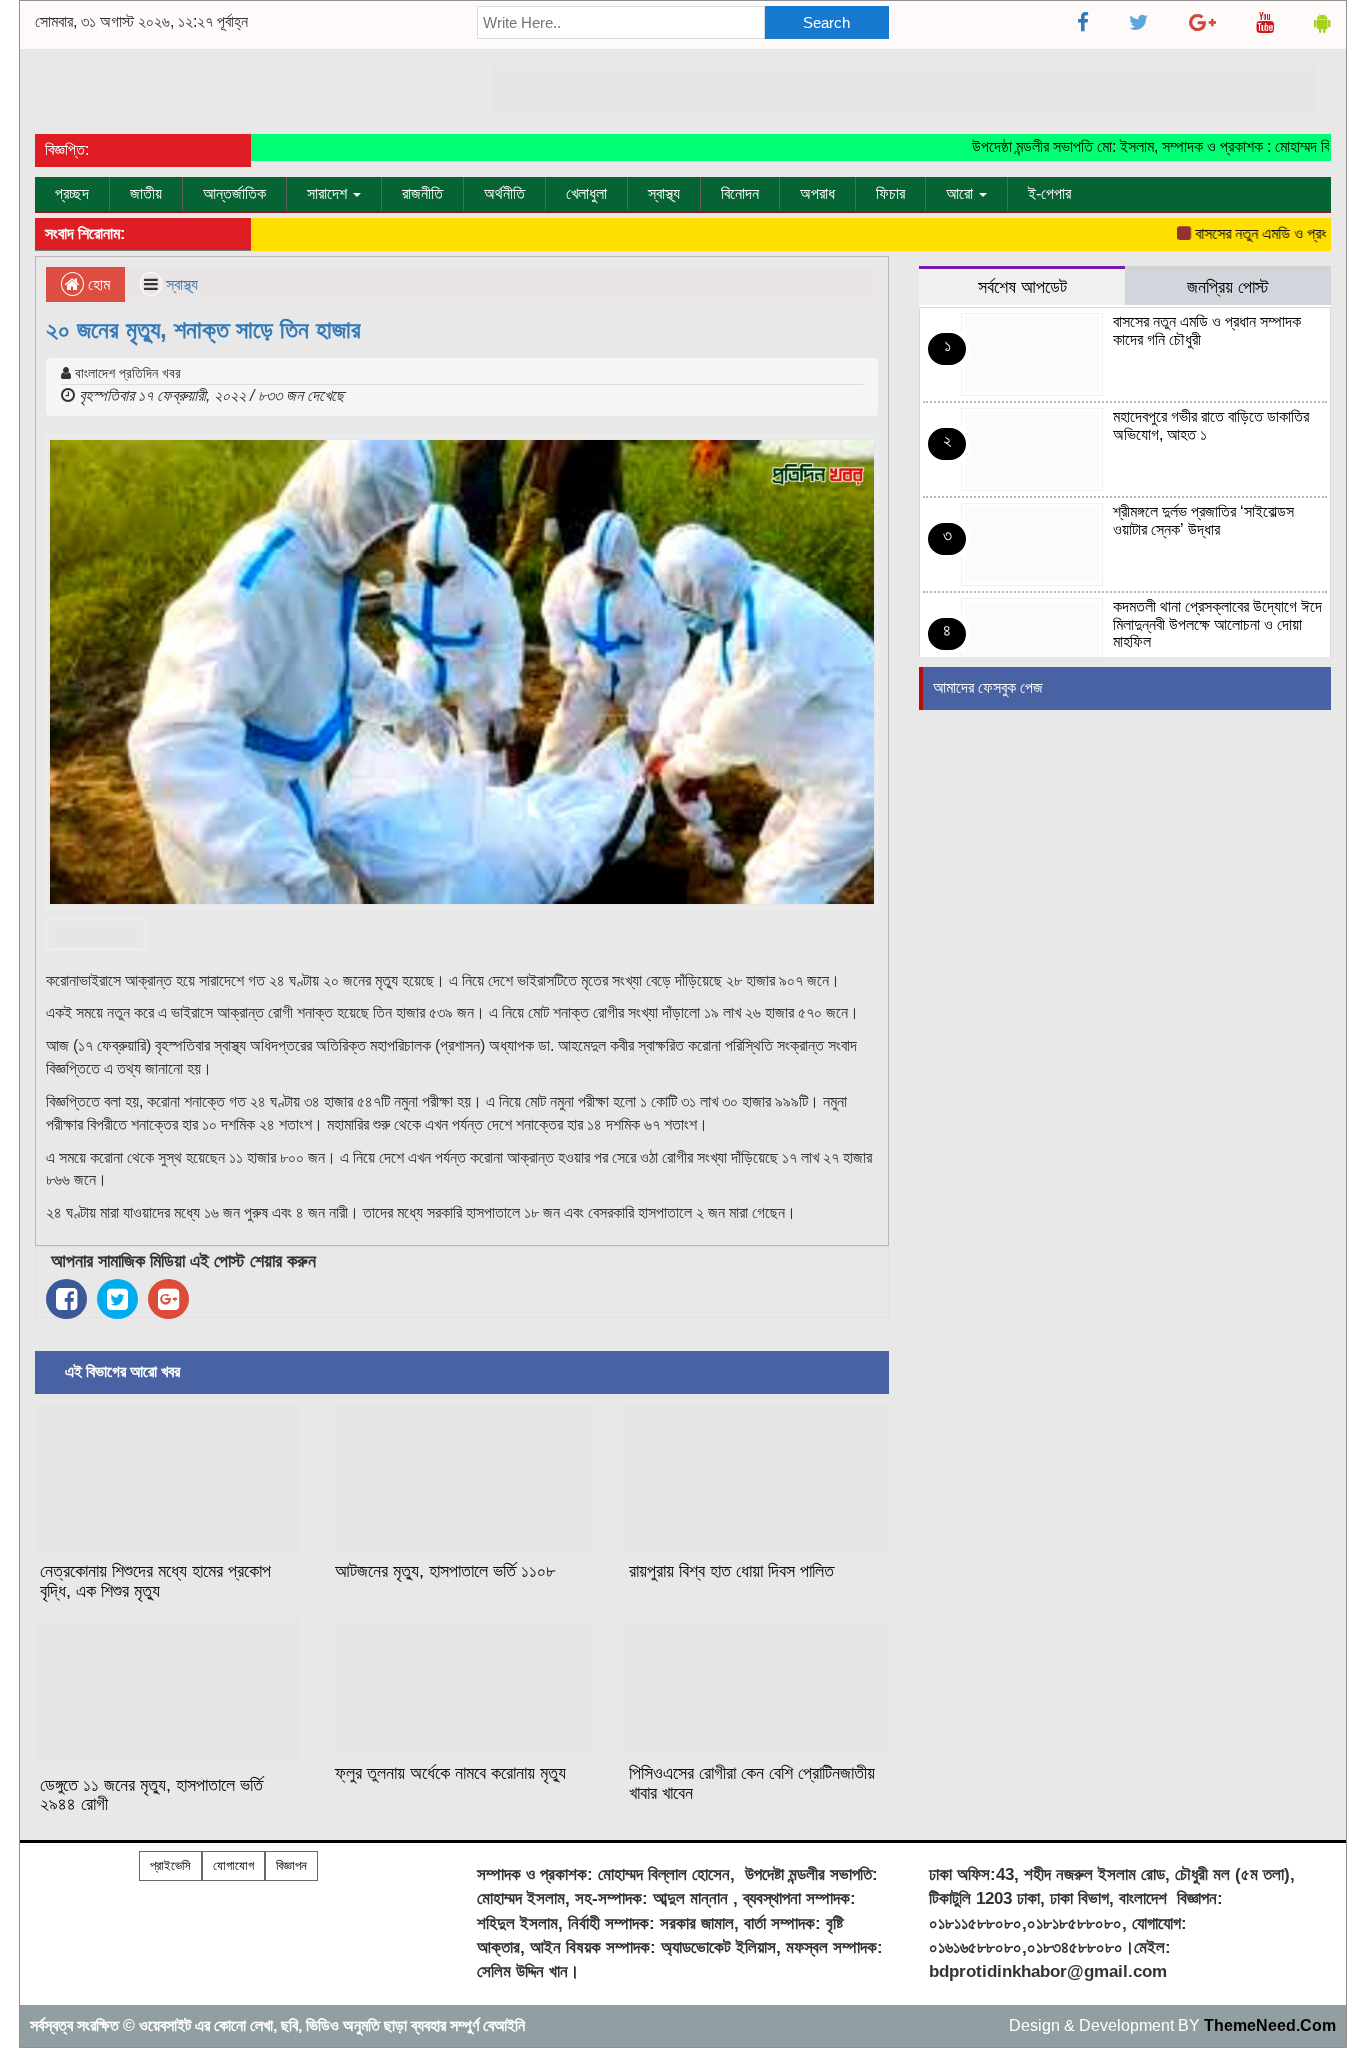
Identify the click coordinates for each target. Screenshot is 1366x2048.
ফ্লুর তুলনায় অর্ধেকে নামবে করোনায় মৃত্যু (450, 1773)
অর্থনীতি (504, 193)
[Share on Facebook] (66, 1299)
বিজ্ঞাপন (291, 1865)
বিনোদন (740, 193)
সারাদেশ (329, 193)
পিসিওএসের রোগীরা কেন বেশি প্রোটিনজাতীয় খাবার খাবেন (752, 1783)
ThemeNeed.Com (1270, 2025)
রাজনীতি (422, 193)
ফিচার (890, 193)
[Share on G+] (168, 1299)
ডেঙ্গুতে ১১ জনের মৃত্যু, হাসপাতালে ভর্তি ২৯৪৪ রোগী (151, 1795)
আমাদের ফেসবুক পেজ (988, 687)
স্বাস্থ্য (664, 193)
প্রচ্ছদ (72, 193)
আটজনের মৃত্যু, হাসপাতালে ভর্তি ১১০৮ (445, 1571)
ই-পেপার (1049, 193)
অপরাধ (817, 193)
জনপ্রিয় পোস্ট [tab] (1228, 286)
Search (826, 22)
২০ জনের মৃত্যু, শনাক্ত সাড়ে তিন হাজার (203, 329)
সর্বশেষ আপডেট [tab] (1022, 286)
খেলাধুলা (586, 193)
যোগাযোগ (233, 1865)
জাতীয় (146, 193)
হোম (97, 284)
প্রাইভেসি (170, 1865)
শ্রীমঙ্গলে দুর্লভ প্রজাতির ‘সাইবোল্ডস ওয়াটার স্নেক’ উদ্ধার (1203, 520)
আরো (961, 193)
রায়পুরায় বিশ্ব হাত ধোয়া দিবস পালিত (731, 1571)
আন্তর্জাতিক (234, 193)
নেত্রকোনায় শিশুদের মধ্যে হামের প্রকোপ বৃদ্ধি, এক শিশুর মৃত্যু (155, 1581)
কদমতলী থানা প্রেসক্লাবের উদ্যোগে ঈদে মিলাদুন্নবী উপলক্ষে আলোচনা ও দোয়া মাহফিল (1217, 624)
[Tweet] (117, 1299)
